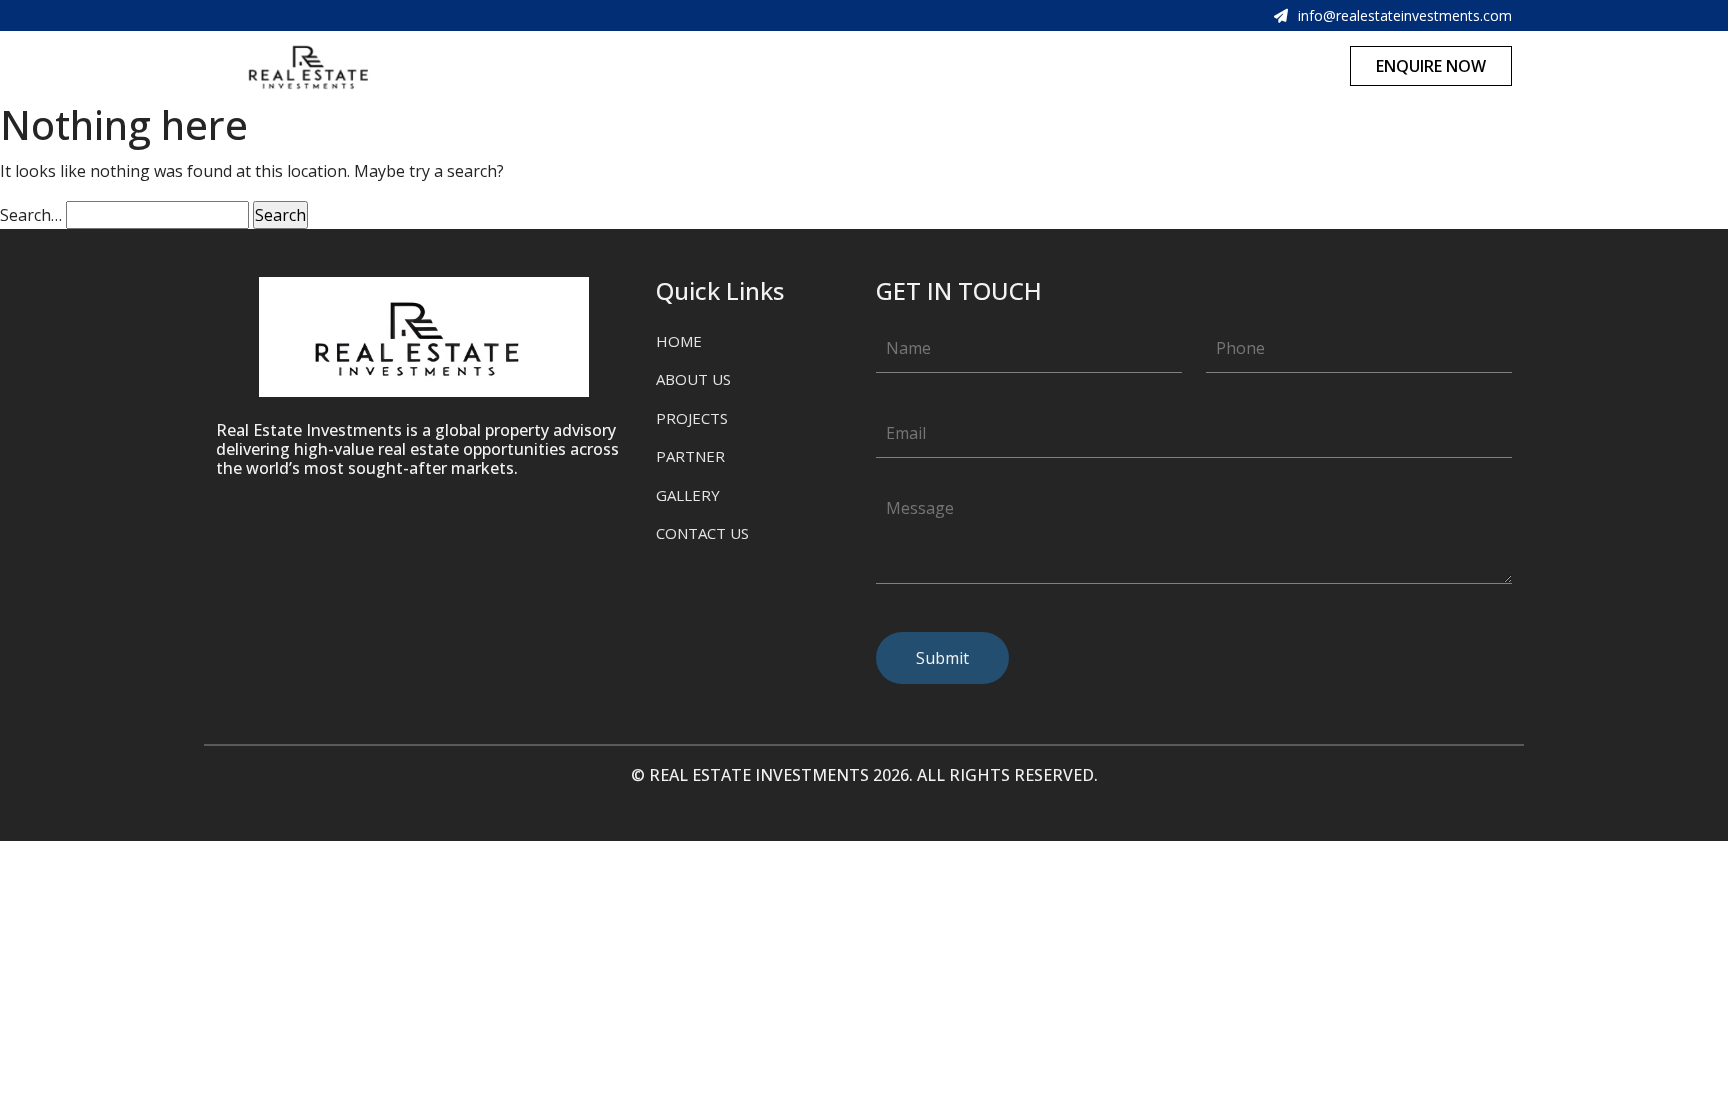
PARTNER (690, 456)
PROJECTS (692, 418)
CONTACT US (702, 533)
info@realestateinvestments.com (1405, 15)
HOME (679, 341)
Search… (31, 215)
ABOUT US (693, 379)
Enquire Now (1431, 66)
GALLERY (688, 495)
